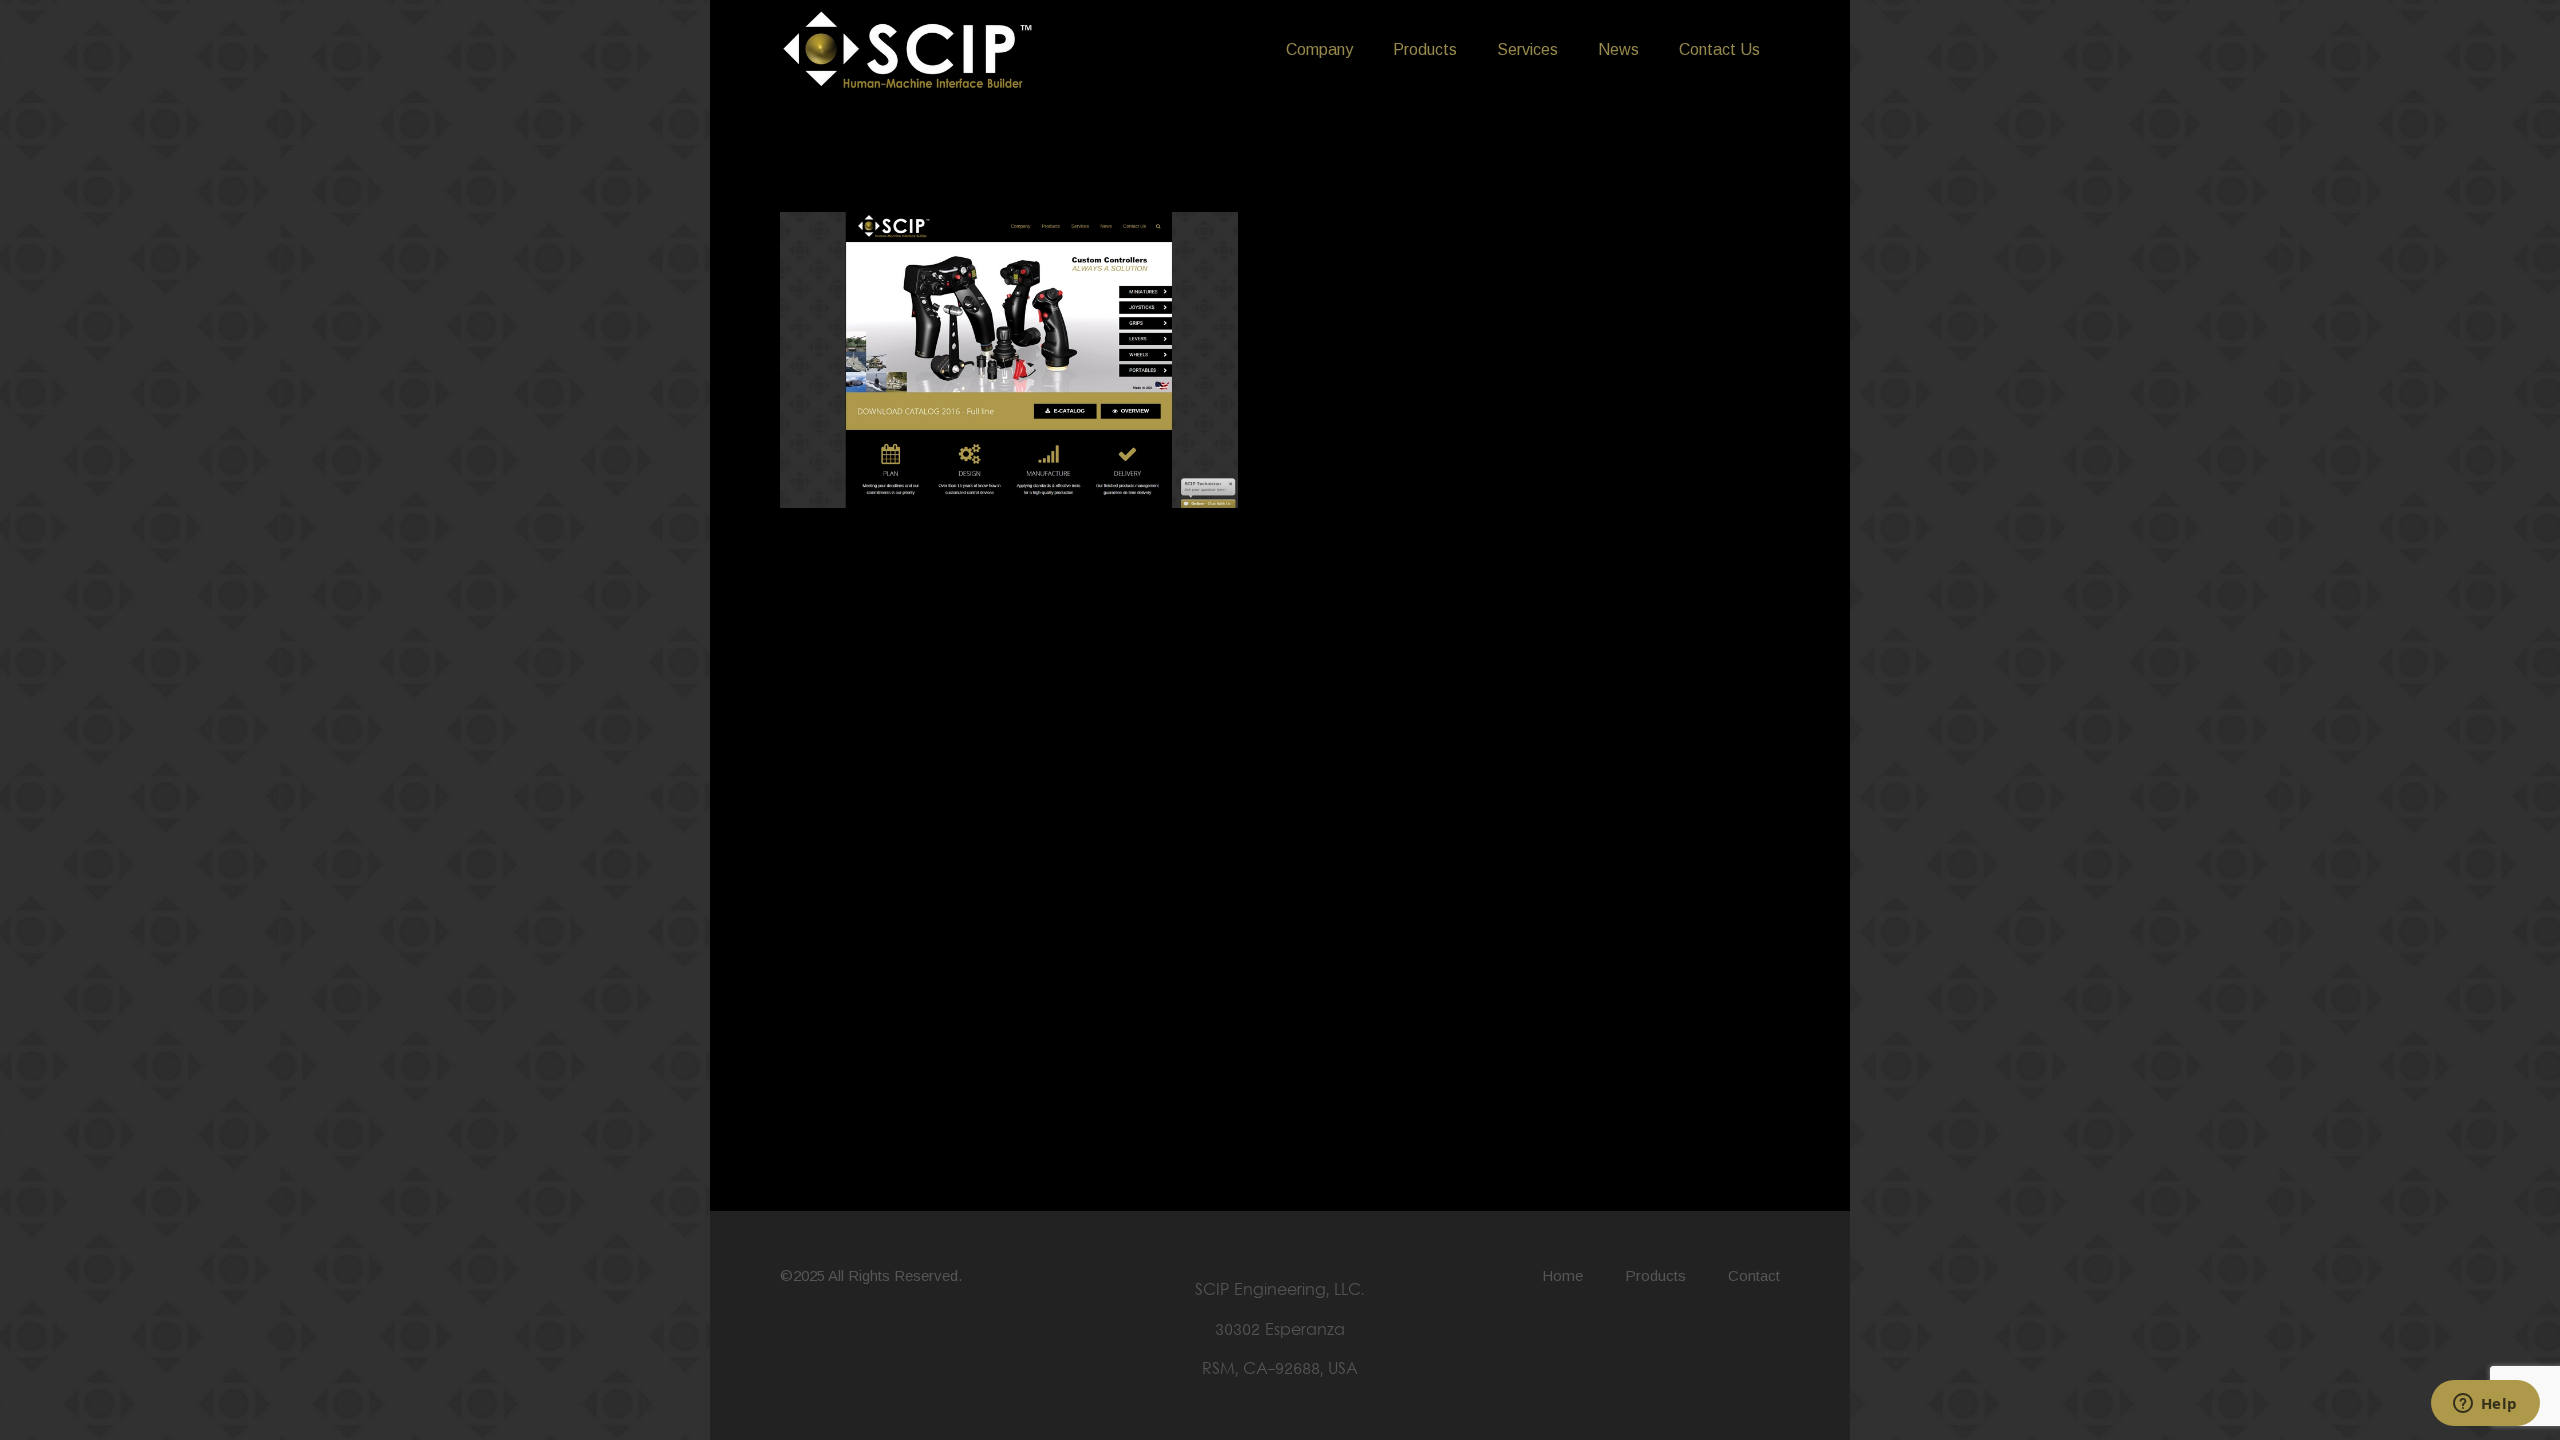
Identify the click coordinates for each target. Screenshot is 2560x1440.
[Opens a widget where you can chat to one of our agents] (2485, 1405)
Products (1655, 1275)
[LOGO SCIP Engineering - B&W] (908, 50)
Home (1562, 1275)
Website (830, 541)
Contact (1754, 1275)
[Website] (1009, 231)
